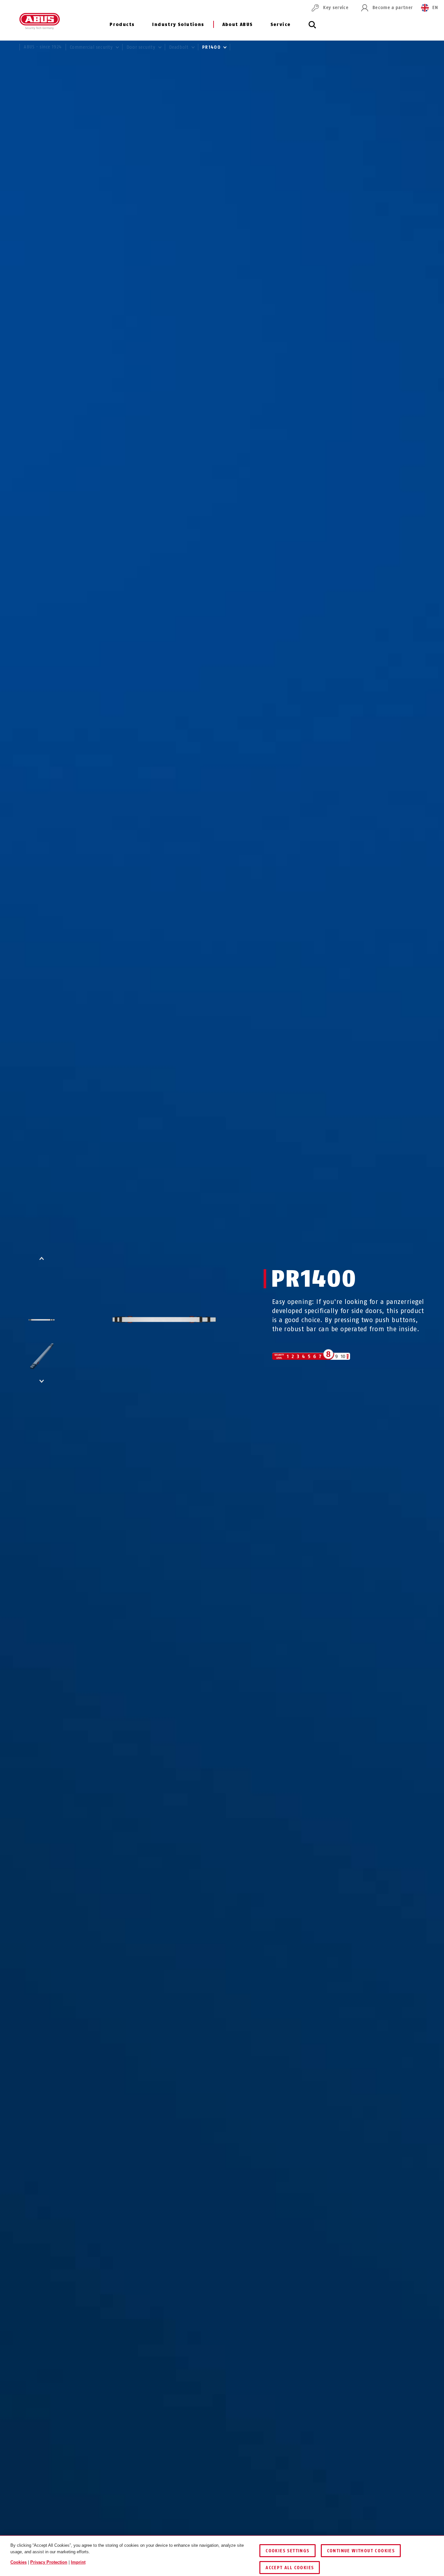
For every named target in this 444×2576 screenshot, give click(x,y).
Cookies (19, 2562)
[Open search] (312, 28)
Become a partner (393, 8)
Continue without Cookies (361, 2551)
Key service (336, 8)
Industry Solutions (178, 25)
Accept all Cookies (290, 2568)
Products (122, 25)
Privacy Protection (49, 2562)
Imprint (78, 2562)
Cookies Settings (287, 2551)
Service (281, 25)
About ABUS (238, 25)
